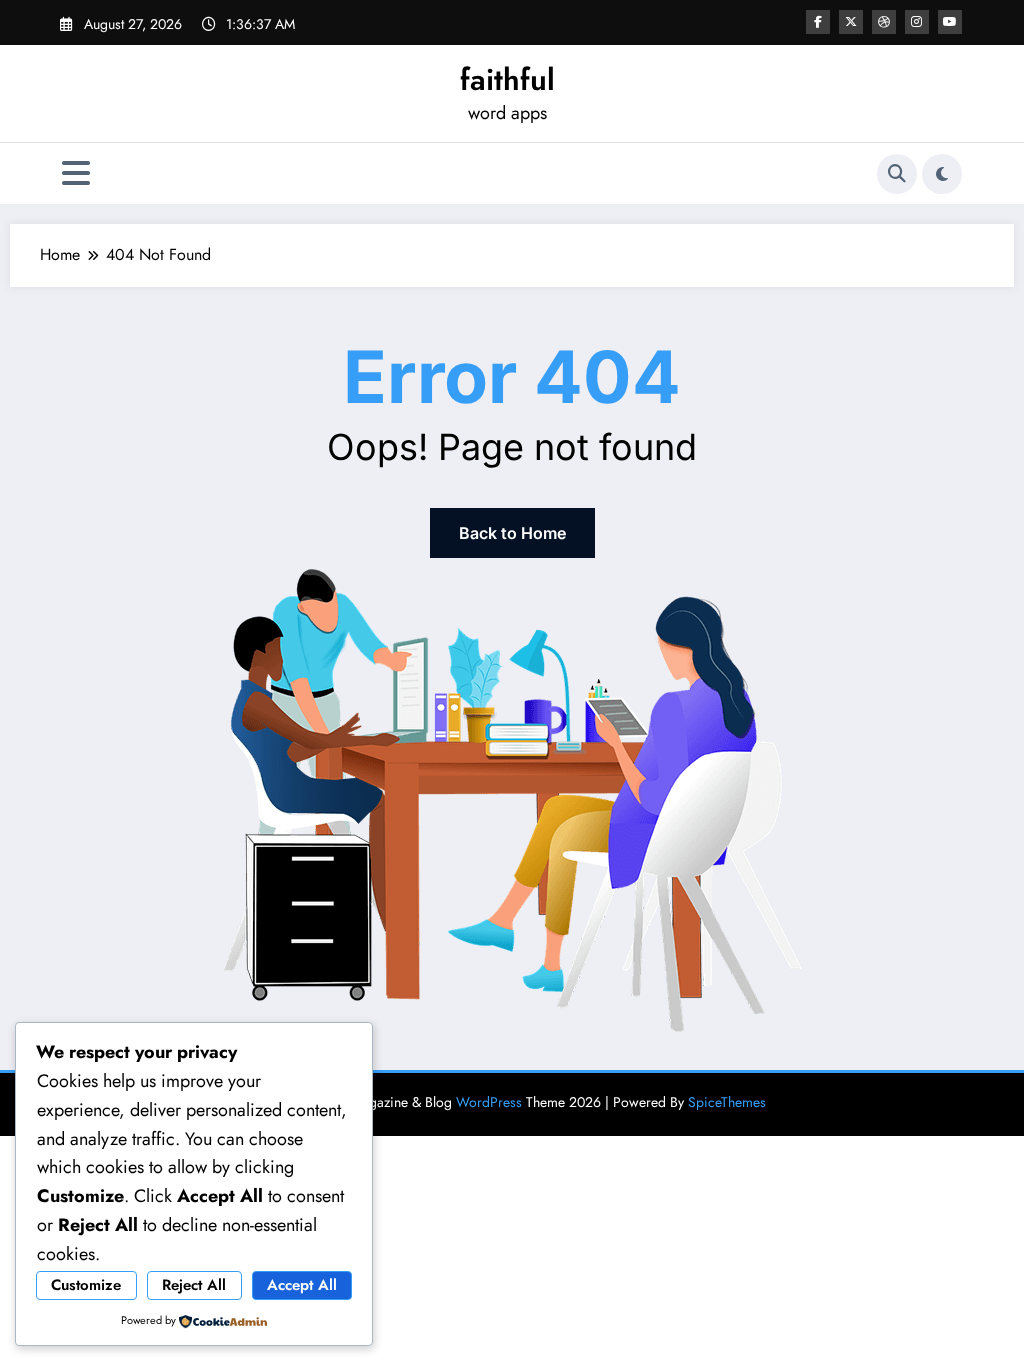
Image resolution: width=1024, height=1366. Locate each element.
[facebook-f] (818, 22)
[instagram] (917, 22)
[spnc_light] (942, 174)
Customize (86, 1285)
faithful (507, 79)
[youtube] (950, 22)
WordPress (489, 1102)
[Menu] (76, 173)
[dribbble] (884, 22)
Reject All (194, 1285)
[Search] (897, 174)
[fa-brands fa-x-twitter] (851, 22)
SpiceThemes (727, 1102)
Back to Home (512, 533)
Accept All (302, 1285)
